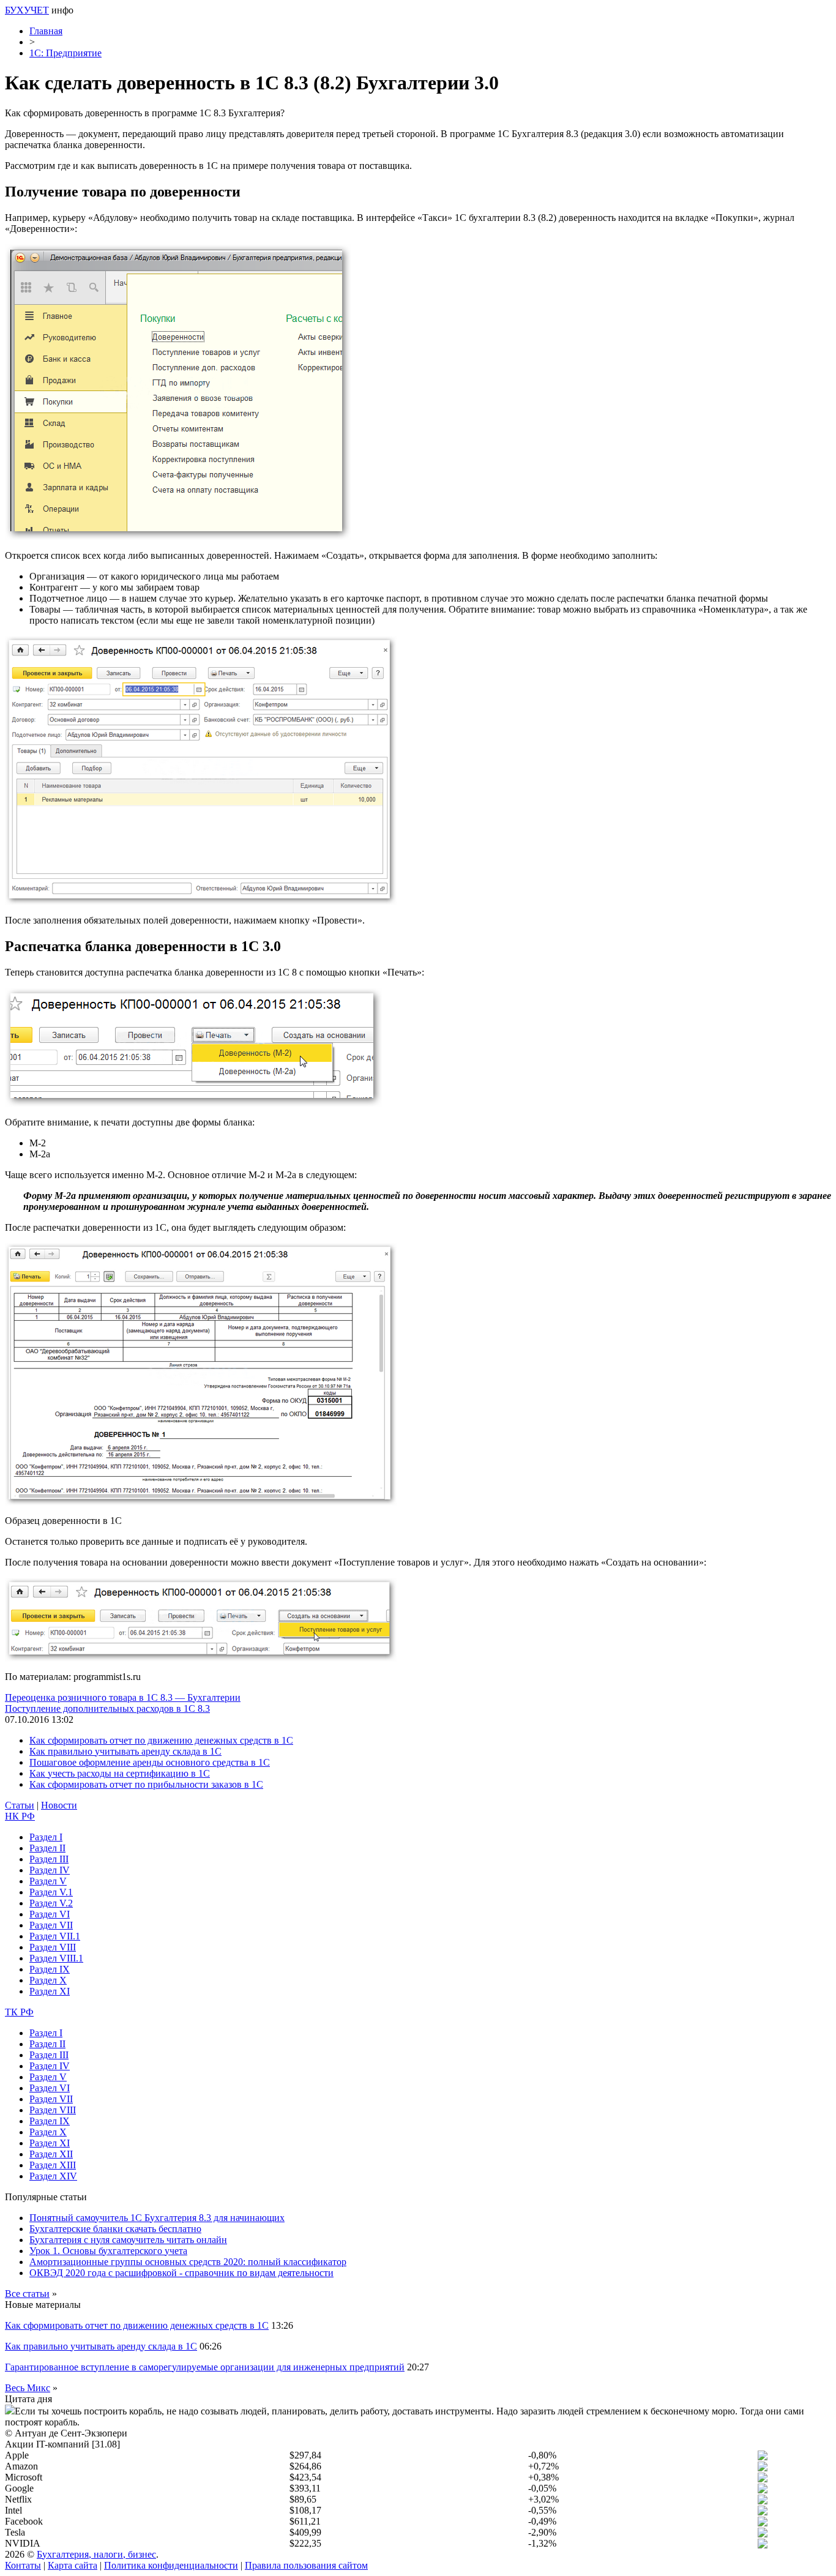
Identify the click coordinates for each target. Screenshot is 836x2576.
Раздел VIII (53, 1947)
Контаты (23, 2565)
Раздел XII (51, 2154)
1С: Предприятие (65, 53)
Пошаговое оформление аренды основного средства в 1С (150, 1762)
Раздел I (46, 1837)
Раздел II (47, 1848)
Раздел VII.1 (55, 1936)
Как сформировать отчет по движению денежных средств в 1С (161, 1740)
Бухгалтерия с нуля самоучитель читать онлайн (128, 2240)
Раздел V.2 (51, 1903)
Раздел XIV (53, 2176)
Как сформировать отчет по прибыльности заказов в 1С (146, 1784)
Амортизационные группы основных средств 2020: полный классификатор (188, 2262)
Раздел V (48, 1881)
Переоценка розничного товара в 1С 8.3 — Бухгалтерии (123, 1697)
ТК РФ (19, 2012)
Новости (59, 1805)
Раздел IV (50, 1870)
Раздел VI (50, 1914)
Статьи (20, 1805)
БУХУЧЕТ (27, 10)
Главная (46, 31)
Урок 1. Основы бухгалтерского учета (108, 2251)
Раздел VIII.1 (56, 1958)
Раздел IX (50, 1969)
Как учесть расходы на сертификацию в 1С (120, 1773)
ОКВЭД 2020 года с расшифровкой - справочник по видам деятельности (181, 2273)
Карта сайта (73, 2565)
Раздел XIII (53, 2165)
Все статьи (27, 2294)
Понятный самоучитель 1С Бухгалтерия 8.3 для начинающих (157, 2218)
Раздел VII (51, 1925)
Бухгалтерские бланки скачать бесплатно (115, 2229)
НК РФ (20, 1816)
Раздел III (49, 1859)
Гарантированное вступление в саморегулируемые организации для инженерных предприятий (205, 2367)
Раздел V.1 (51, 1892)
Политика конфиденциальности (171, 2565)
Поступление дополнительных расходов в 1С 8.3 (107, 1708)
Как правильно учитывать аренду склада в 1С (125, 1751)
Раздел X (48, 1980)
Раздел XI (50, 1991)
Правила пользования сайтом (306, 2565)
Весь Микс (28, 2388)
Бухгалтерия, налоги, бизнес (96, 2554)
